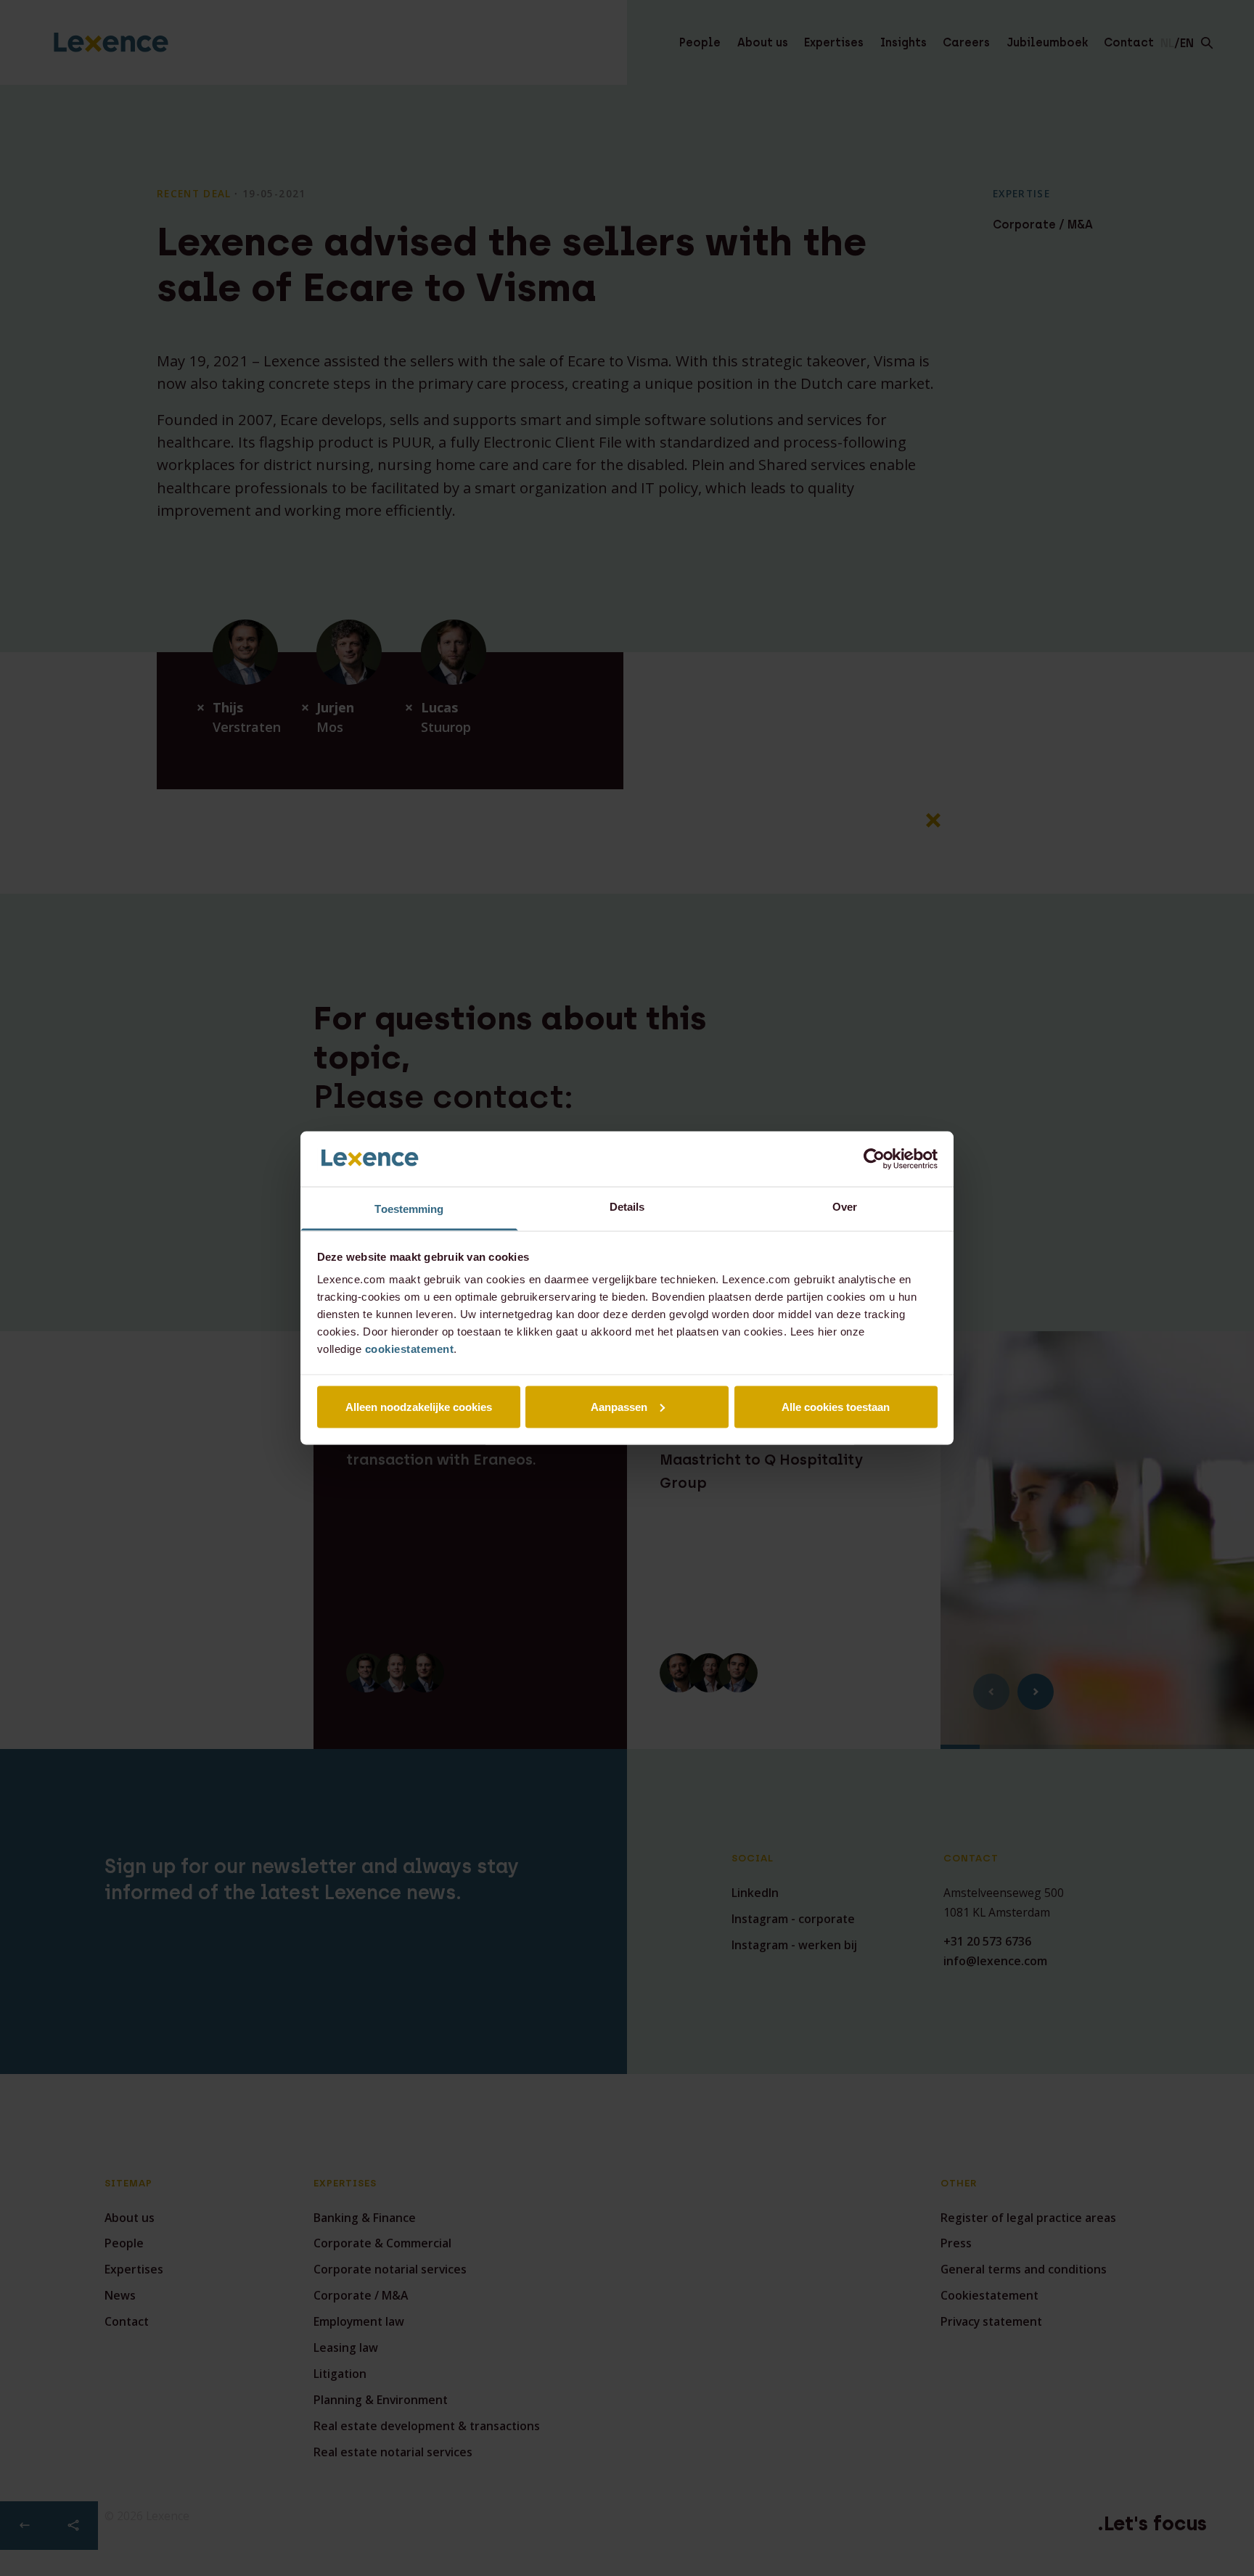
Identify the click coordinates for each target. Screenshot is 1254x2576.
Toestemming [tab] (409, 1209)
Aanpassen (619, 1406)
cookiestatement (410, 1349)
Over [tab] (845, 1207)
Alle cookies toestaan (836, 1406)
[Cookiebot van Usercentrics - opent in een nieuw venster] (874, 1159)
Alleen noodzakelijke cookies (419, 1406)
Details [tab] (627, 1207)
